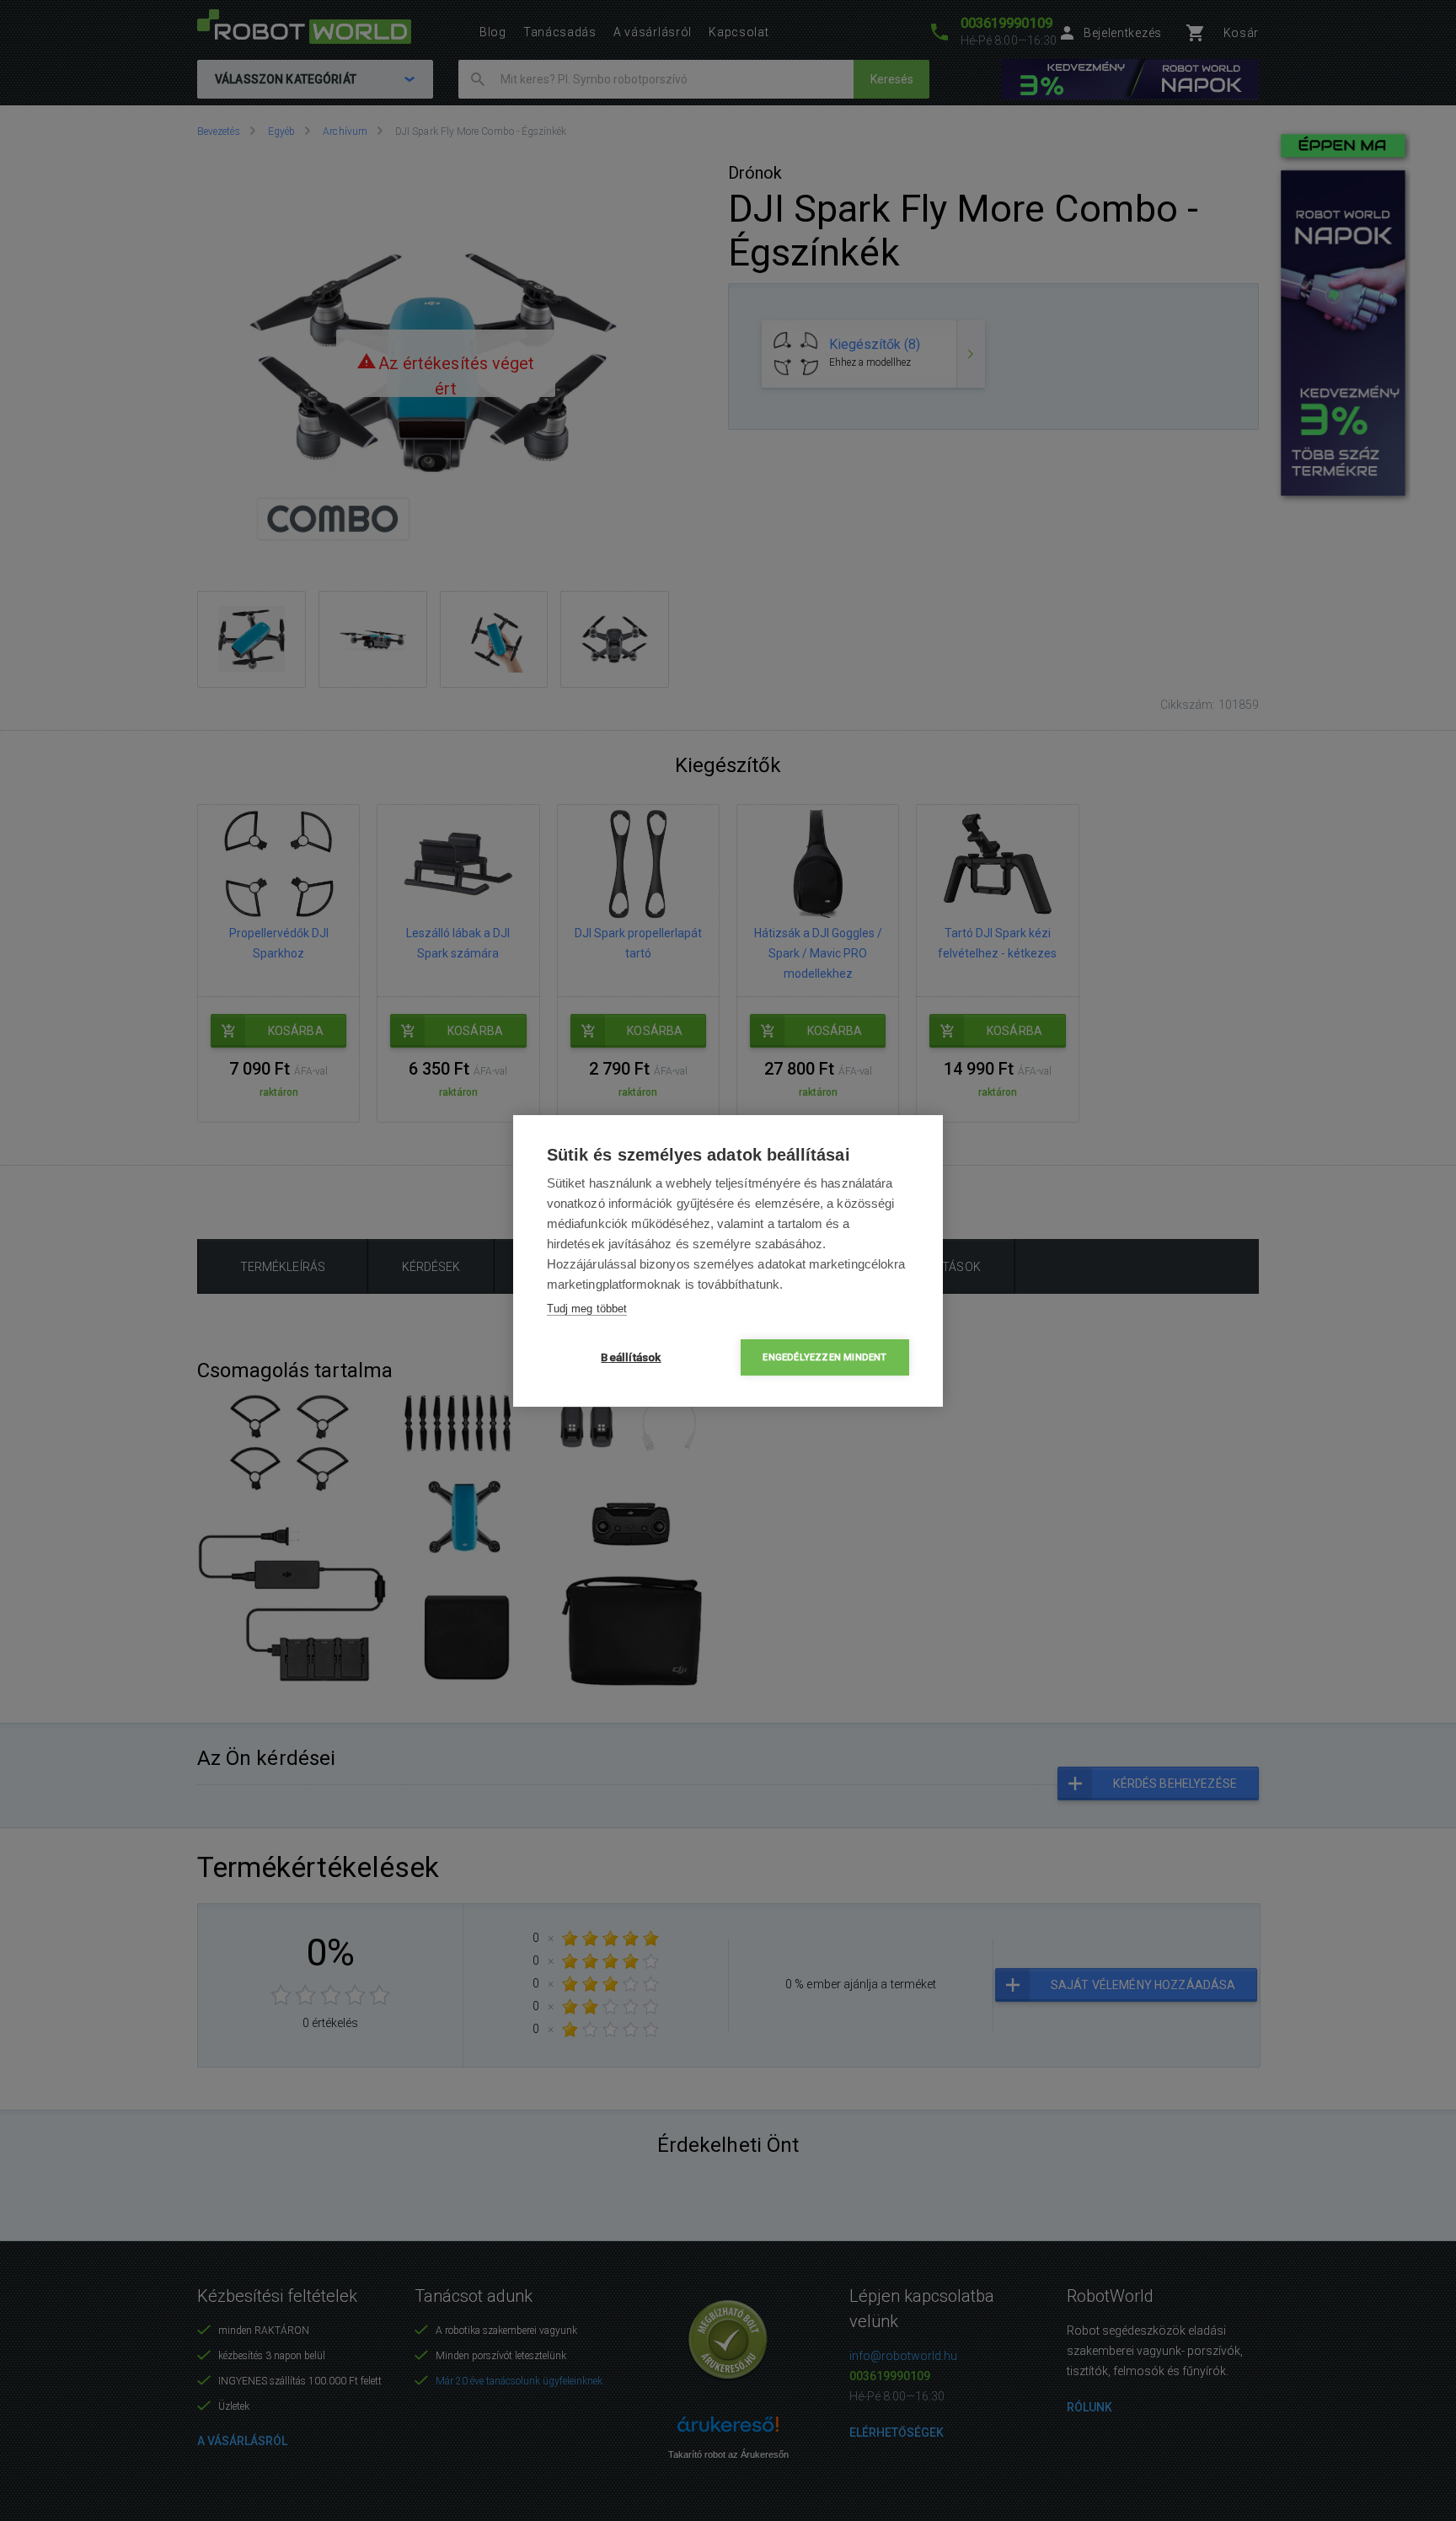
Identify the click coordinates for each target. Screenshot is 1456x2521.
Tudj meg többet (587, 1309)
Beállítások (631, 1357)
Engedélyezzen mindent (824, 1357)
